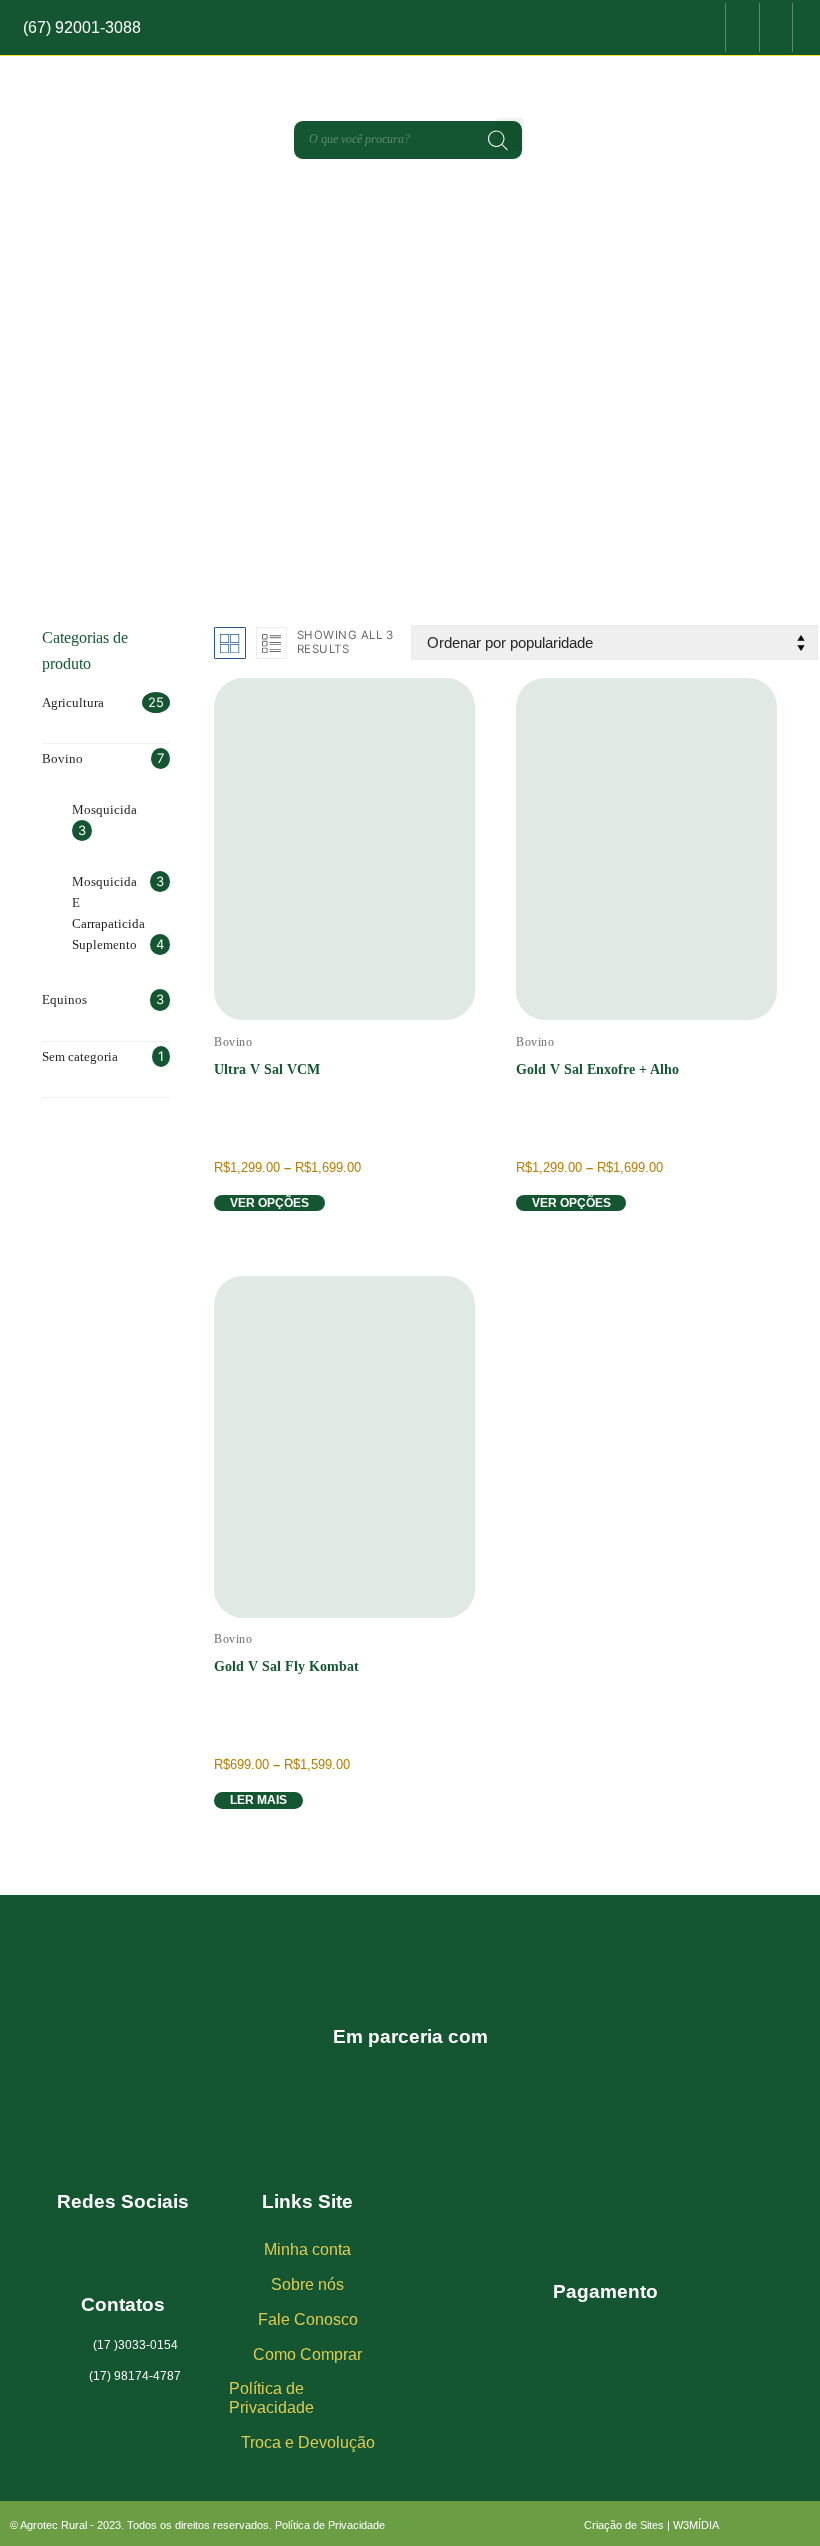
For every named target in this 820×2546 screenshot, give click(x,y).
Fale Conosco (308, 2319)
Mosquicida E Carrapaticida (108, 902)
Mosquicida (104, 809)
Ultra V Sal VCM (267, 1069)
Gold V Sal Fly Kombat (286, 1666)
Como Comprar (307, 2354)
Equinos (64, 999)
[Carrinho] (670, 30)
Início (301, 449)
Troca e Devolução (308, 2442)
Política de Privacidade (271, 2398)
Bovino (383, 449)
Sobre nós (307, 2284)
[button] (510, 134)
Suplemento (104, 944)
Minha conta (307, 2249)
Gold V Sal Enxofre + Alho (597, 1069)
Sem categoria (80, 1056)
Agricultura (73, 702)
